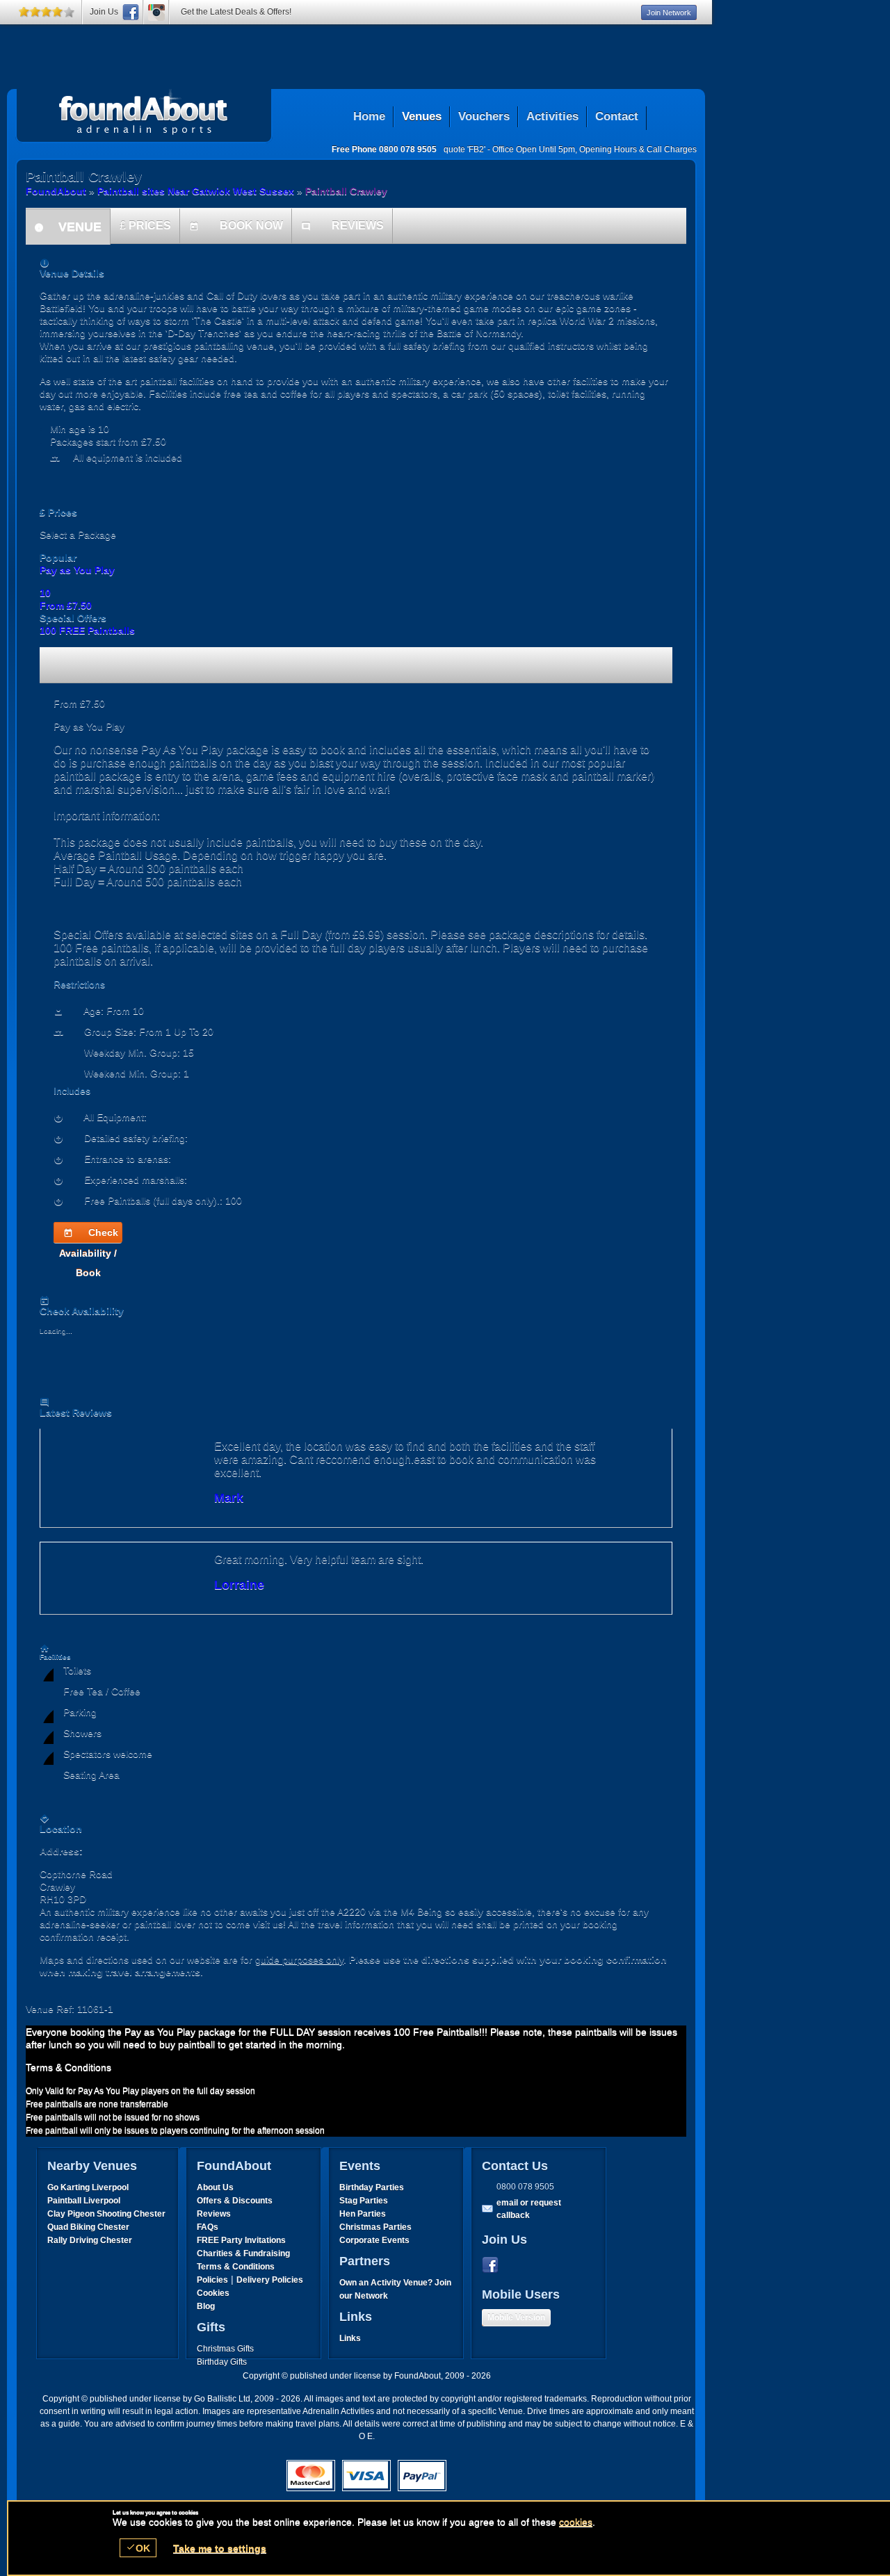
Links (350, 2338)
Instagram (156, 12)
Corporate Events (374, 2240)
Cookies (213, 2293)
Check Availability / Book (89, 1235)
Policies (212, 2280)
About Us (215, 2187)
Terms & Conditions (236, 2267)
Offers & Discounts (235, 2201)
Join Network (669, 13)
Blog (206, 2306)
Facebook (493, 2265)
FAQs (208, 2227)
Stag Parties (364, 2201)
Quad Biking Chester (88, 2227)
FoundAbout (56, 191)
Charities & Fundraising (243, 2253)
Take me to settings (220, 2548)
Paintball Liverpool (84, 2201)
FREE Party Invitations (241, 2240)
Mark (229, 1498)
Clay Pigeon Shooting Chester (106, 2214)
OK (138, 2548)
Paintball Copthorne (144, 112)
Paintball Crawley (346, 191)
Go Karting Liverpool (88, 2187)
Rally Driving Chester (90, 2240)
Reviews (214, 2214)
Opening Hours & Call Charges (638, 149)
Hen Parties (363, 2214)
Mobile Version (516, 2317)
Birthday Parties (372, 2187)
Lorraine (239, 1585)
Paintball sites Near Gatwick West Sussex (196, 191)
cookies (576, 2522)
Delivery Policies (270, 2280)
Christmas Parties (375, 2227)
